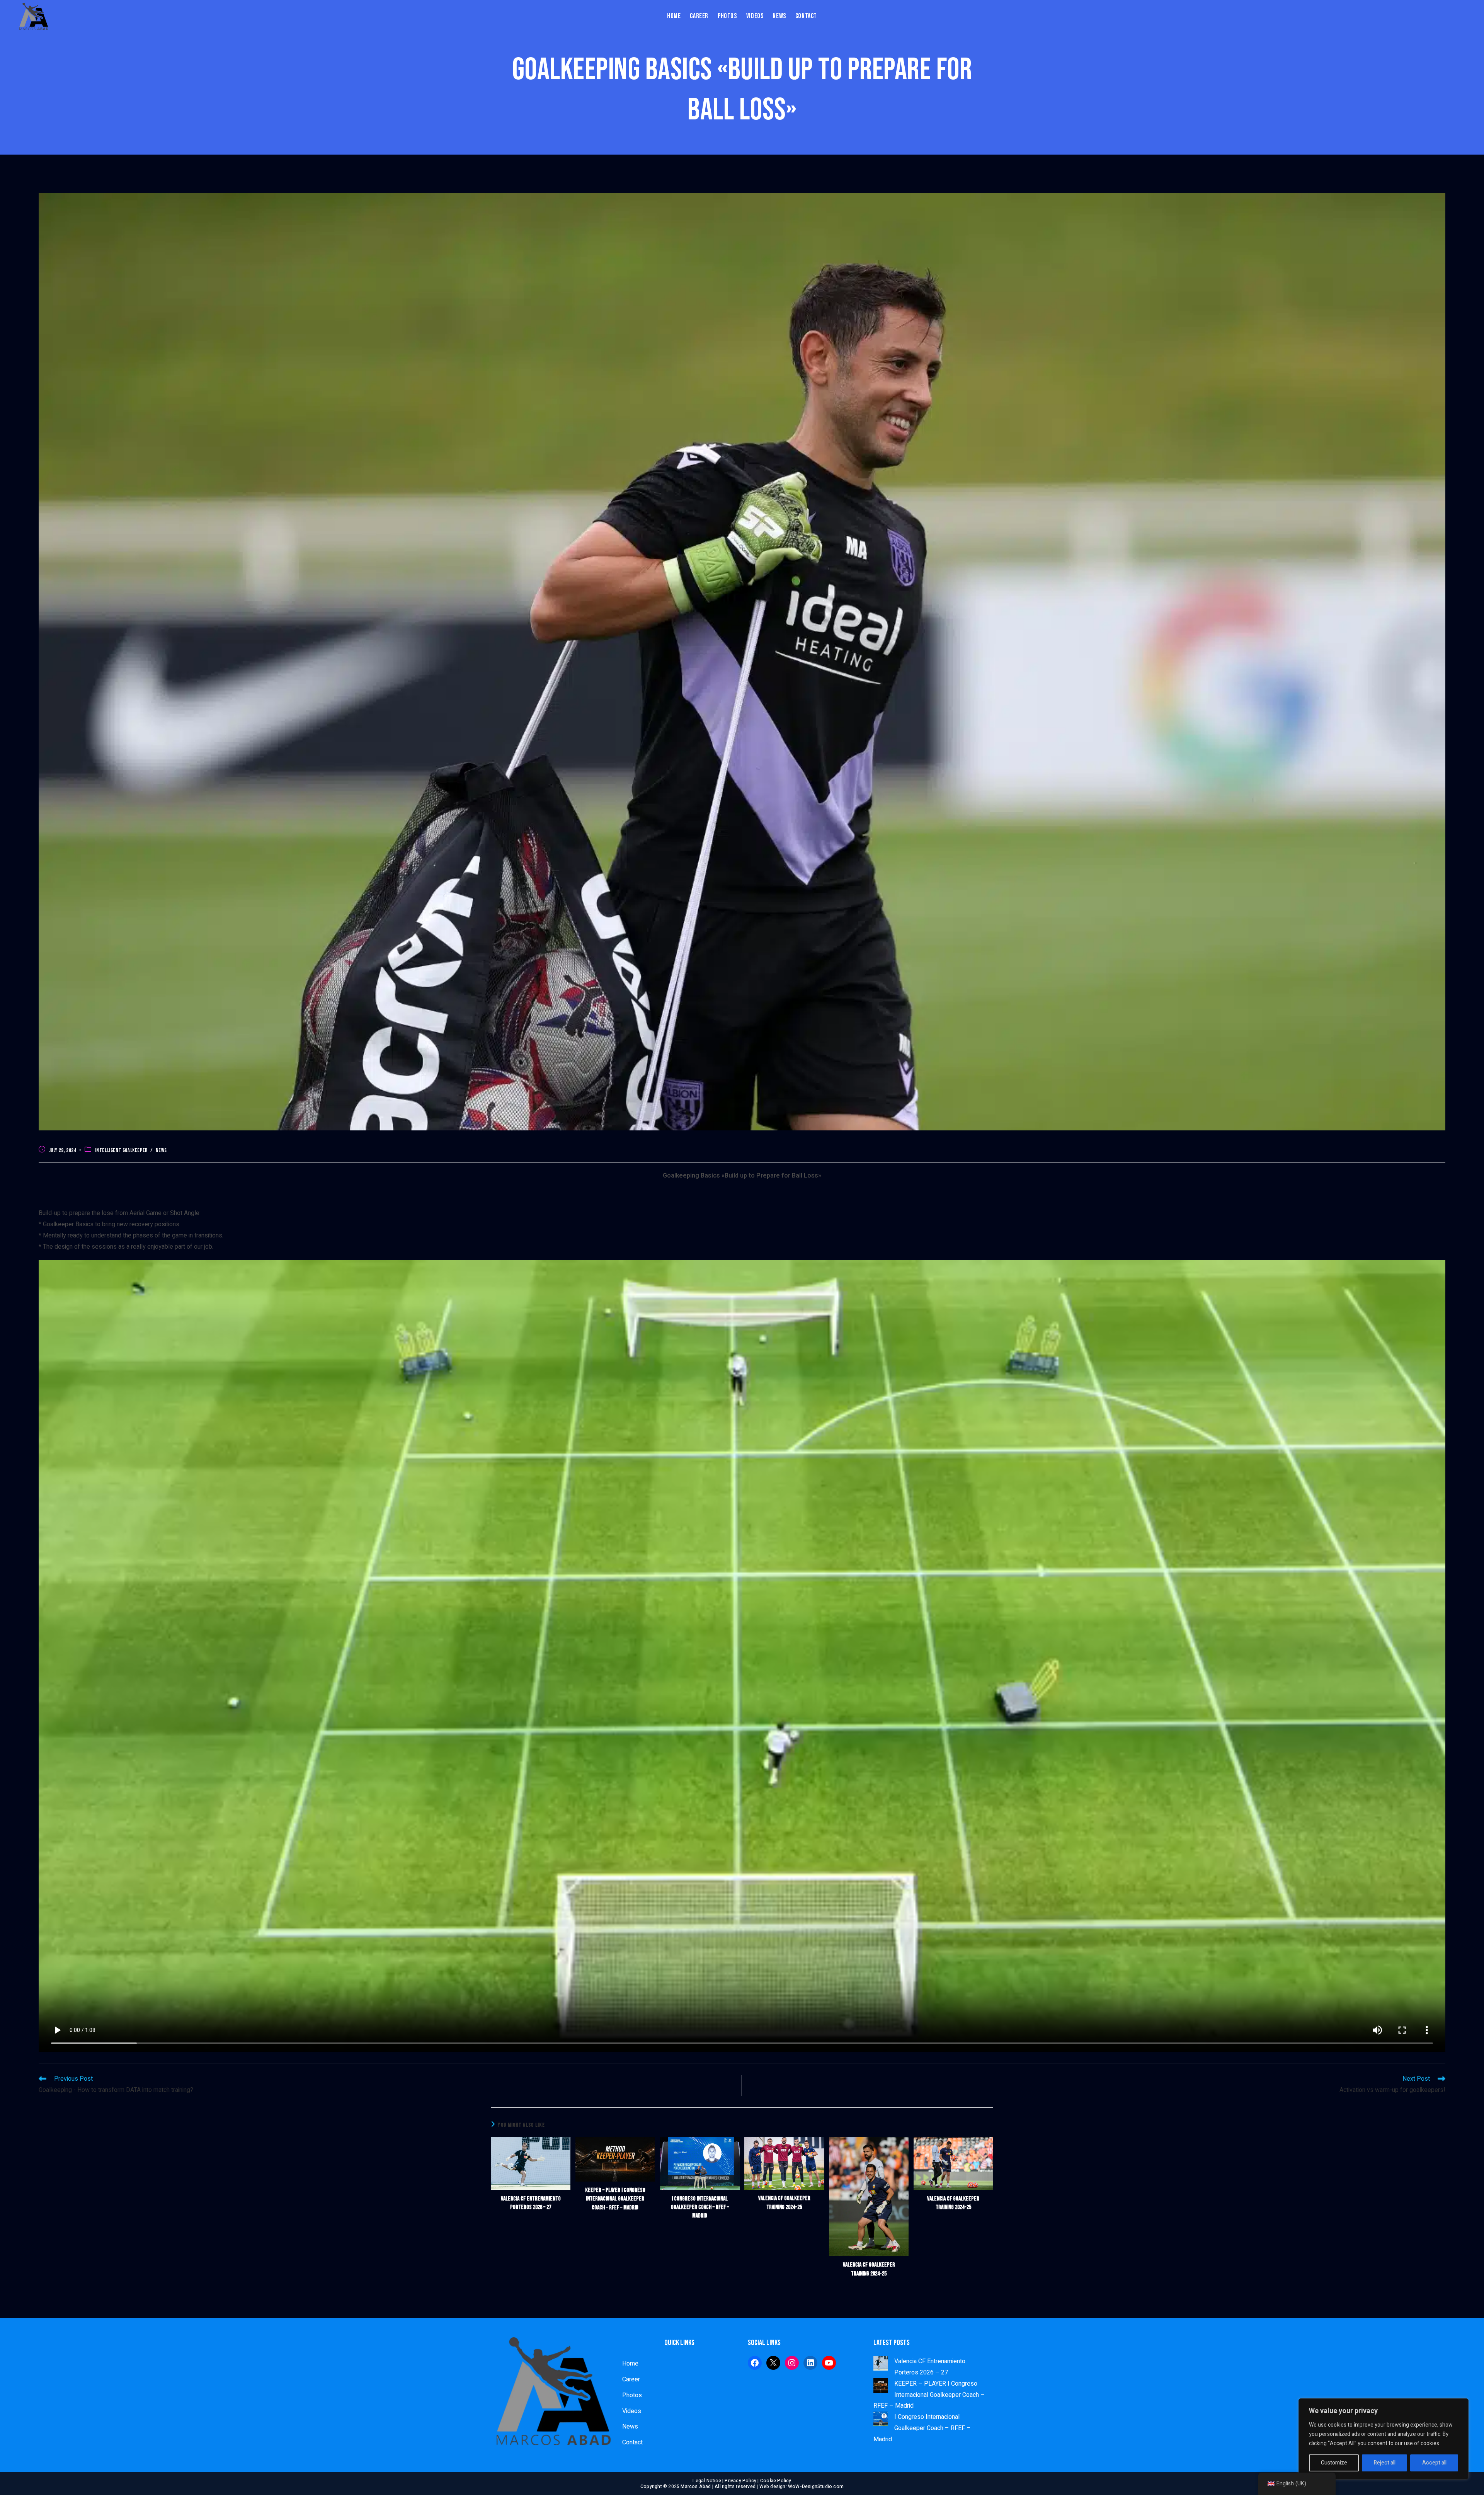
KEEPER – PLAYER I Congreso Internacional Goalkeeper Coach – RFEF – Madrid (615, 2199)
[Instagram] (792, 2363)
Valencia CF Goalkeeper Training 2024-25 (784, 2203)
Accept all (1434, 2463)
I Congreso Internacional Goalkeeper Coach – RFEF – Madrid (700, 2207)
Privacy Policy (740, 2481)
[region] (1384, 2439)
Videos (632, 2411)
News (161, 1150)
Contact (632, 2442)
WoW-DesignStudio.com (816, 2486)
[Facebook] (755, 2363)
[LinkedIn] (810, 2363)
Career (631, 2379)
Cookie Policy (776, 2481)
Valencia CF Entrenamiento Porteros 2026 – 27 (531, 2203)
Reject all (1385, 2463)
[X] (773, 2363)
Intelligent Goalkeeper (121, 1150)
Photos (632, 2395)
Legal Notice (707, 2481)
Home (630, 2364)
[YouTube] (829, 2363)
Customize (1334, 2463)
